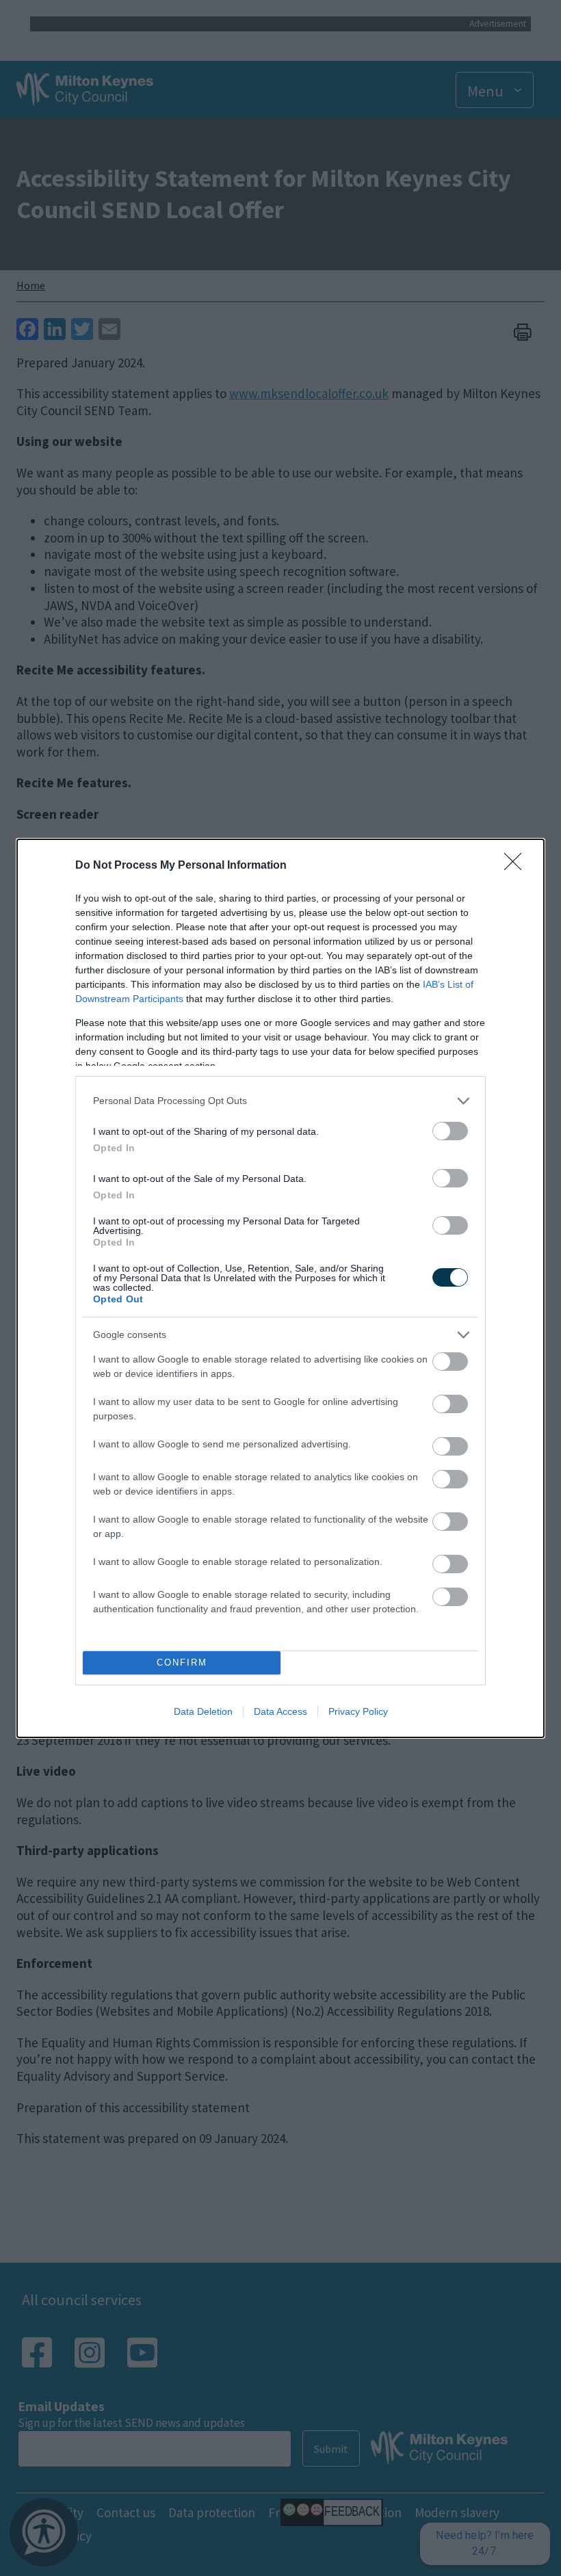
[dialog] (280, 1288)
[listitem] (280, 1101)
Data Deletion (203, 1711)
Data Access (280, 1711)
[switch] (450, 1131)
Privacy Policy (358, 1711)
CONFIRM (182, 1662)
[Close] (517, 866)
